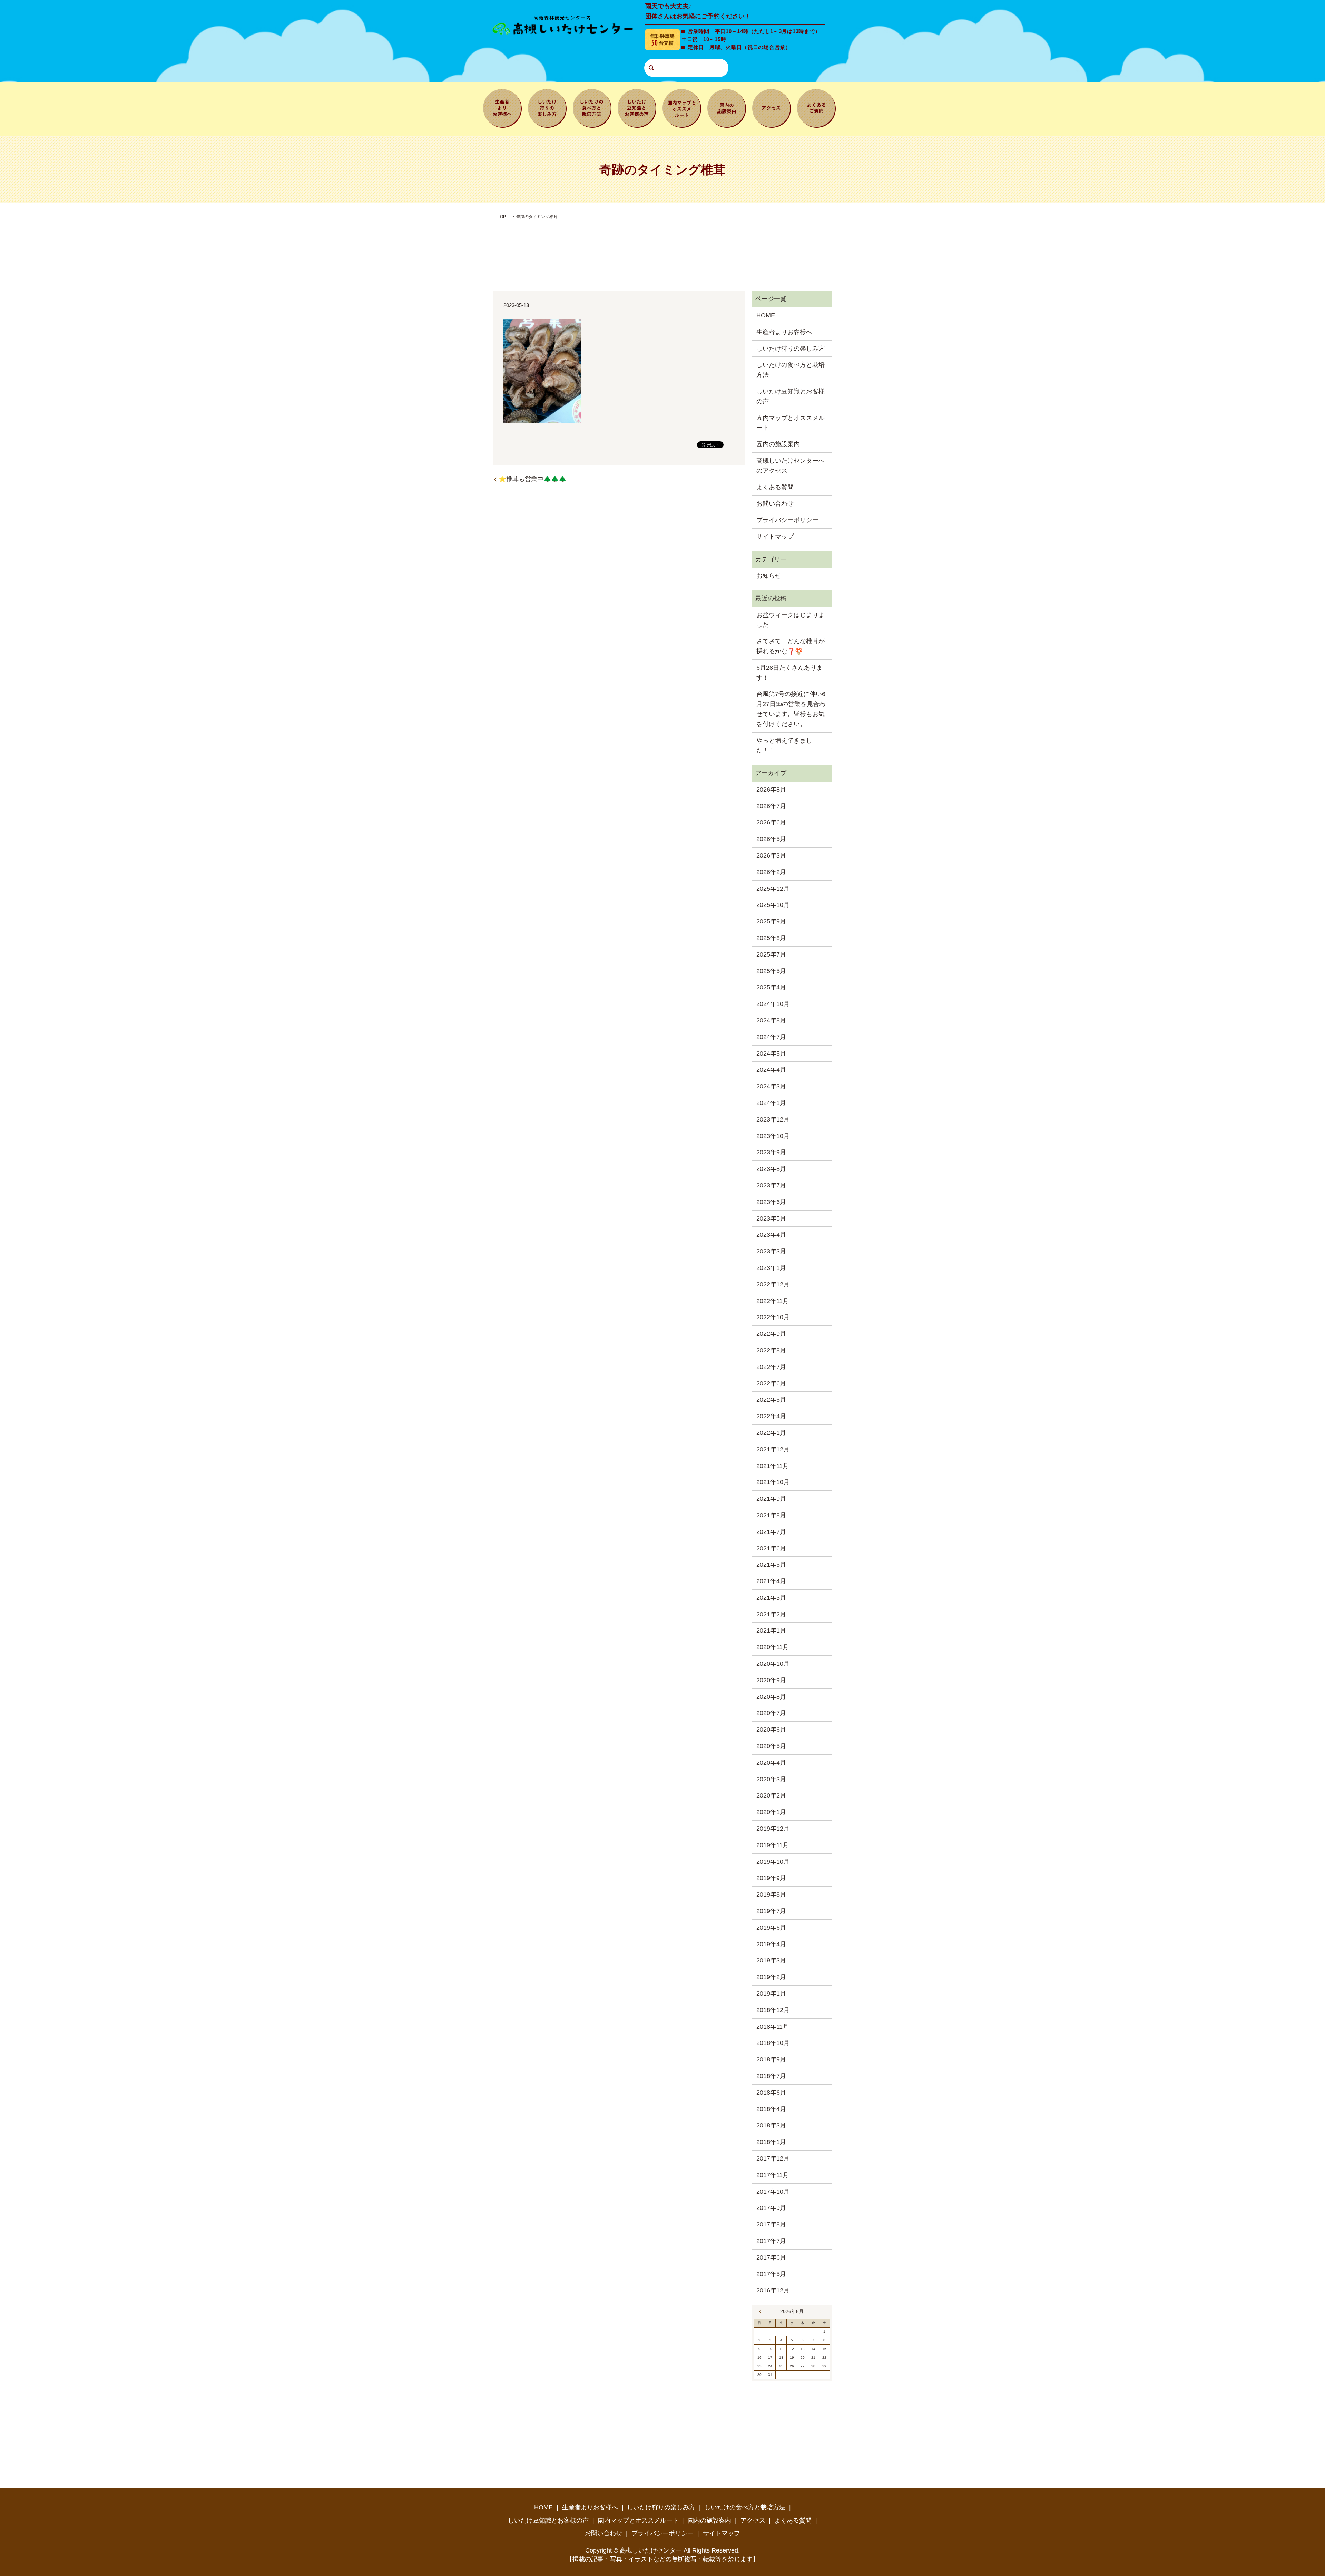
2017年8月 (771, 2224)
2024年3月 (771, 1086)
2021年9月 (771, 1499)
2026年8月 (771, 790)
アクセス (772, 107)
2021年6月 (771, 1548)
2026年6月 (771, 822)
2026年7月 (771, 806)
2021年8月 (771, 1515)
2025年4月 (771, 987)
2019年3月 (771, 1960)
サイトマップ (775, 537)
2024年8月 (771, 1020)
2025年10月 (773, 905)
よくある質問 (816, 107)
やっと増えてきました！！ (784, 746)
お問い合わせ (775, 503)
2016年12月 (773, 2290)
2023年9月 (771, 1152)
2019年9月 (771, 1878)
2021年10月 (773, 1482)
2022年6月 (771, 1383)
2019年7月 (771, 1911)
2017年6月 (771, 2257)
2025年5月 (771, 971)
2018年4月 (771, 2109)
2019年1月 (771, 1994)
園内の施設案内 (727, 107)
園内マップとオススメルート (682, 107)
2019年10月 (773, 1862)
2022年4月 (771, 1416)
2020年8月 (771, 1697)
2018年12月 (773, 2010)
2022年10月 (773, 1317)
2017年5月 (771, 2274)
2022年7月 (771, 1367)
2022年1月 (771, 1433)
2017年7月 (771, 2241)
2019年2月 (771, 1977)
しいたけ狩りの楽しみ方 (547, 107)
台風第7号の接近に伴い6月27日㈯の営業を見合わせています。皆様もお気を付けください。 (791, 709)
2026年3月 (771, 855)
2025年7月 (771, 954)
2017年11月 (773, 2175)
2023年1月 (771, 1268)
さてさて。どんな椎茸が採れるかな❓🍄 (791, 646)
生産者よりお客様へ (502, 107)
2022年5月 (771, 1400)
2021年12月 (773, 1449)
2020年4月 (771, 1763)
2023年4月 (771, 1235)
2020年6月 (771, 1730)
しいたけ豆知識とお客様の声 (637, 107)
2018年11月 (773, 2027)
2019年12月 (773, 1829)
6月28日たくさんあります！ (789, 673)
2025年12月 (773, 889)
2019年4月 (771, 1944)
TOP (502, 217)
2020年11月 (773, 1647)
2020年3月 (771, 1779)
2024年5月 (771, 1054)
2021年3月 (771, 1598)
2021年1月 (771, 1630)
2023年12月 (773, 1119)
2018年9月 (771, 2059)
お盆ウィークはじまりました (791, 620)
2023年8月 (771, 1169)
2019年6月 (771, 1928)
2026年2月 (771, 872)
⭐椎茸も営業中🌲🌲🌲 (532, 479)
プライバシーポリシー (787, 520)
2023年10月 (773, 1136)
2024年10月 (773, 1004)
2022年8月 (771, 1350)
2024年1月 (771, 1103)
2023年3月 (771, 1251)
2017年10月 (773, 2192)
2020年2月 (771, 1795)
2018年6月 (771, 2093)
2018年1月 (771, 2142)
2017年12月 (773, 2158)
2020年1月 (771, 1812)
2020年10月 (773, 1664)
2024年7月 (771, 1037)
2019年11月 (773, 1845)
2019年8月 (771, 1894)
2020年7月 (771, 1713)
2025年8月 (771, 938)
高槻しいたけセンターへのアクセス (791, 466)
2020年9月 (771, 1680)
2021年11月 (773, 1466)
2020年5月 (771, 1746)
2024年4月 (771, 1070)
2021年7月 (771, 1532)
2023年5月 (771, 1218)
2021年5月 (771, 1565)
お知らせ (769, 576)
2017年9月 (771, 2208)
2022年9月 (771, 1334)
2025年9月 (771, 921)
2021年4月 (771, 1581)
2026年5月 (771, 839)
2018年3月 (771, 2125)
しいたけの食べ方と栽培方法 (592, 107)
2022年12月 (773, 1284)
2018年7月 (771, 2076)
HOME (766, 315)
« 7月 (762, 2311)
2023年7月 (771, 1185)
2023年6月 (771, 1202)
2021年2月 (771, 1614)
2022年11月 (773, 1301)
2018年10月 (773, 2043)
